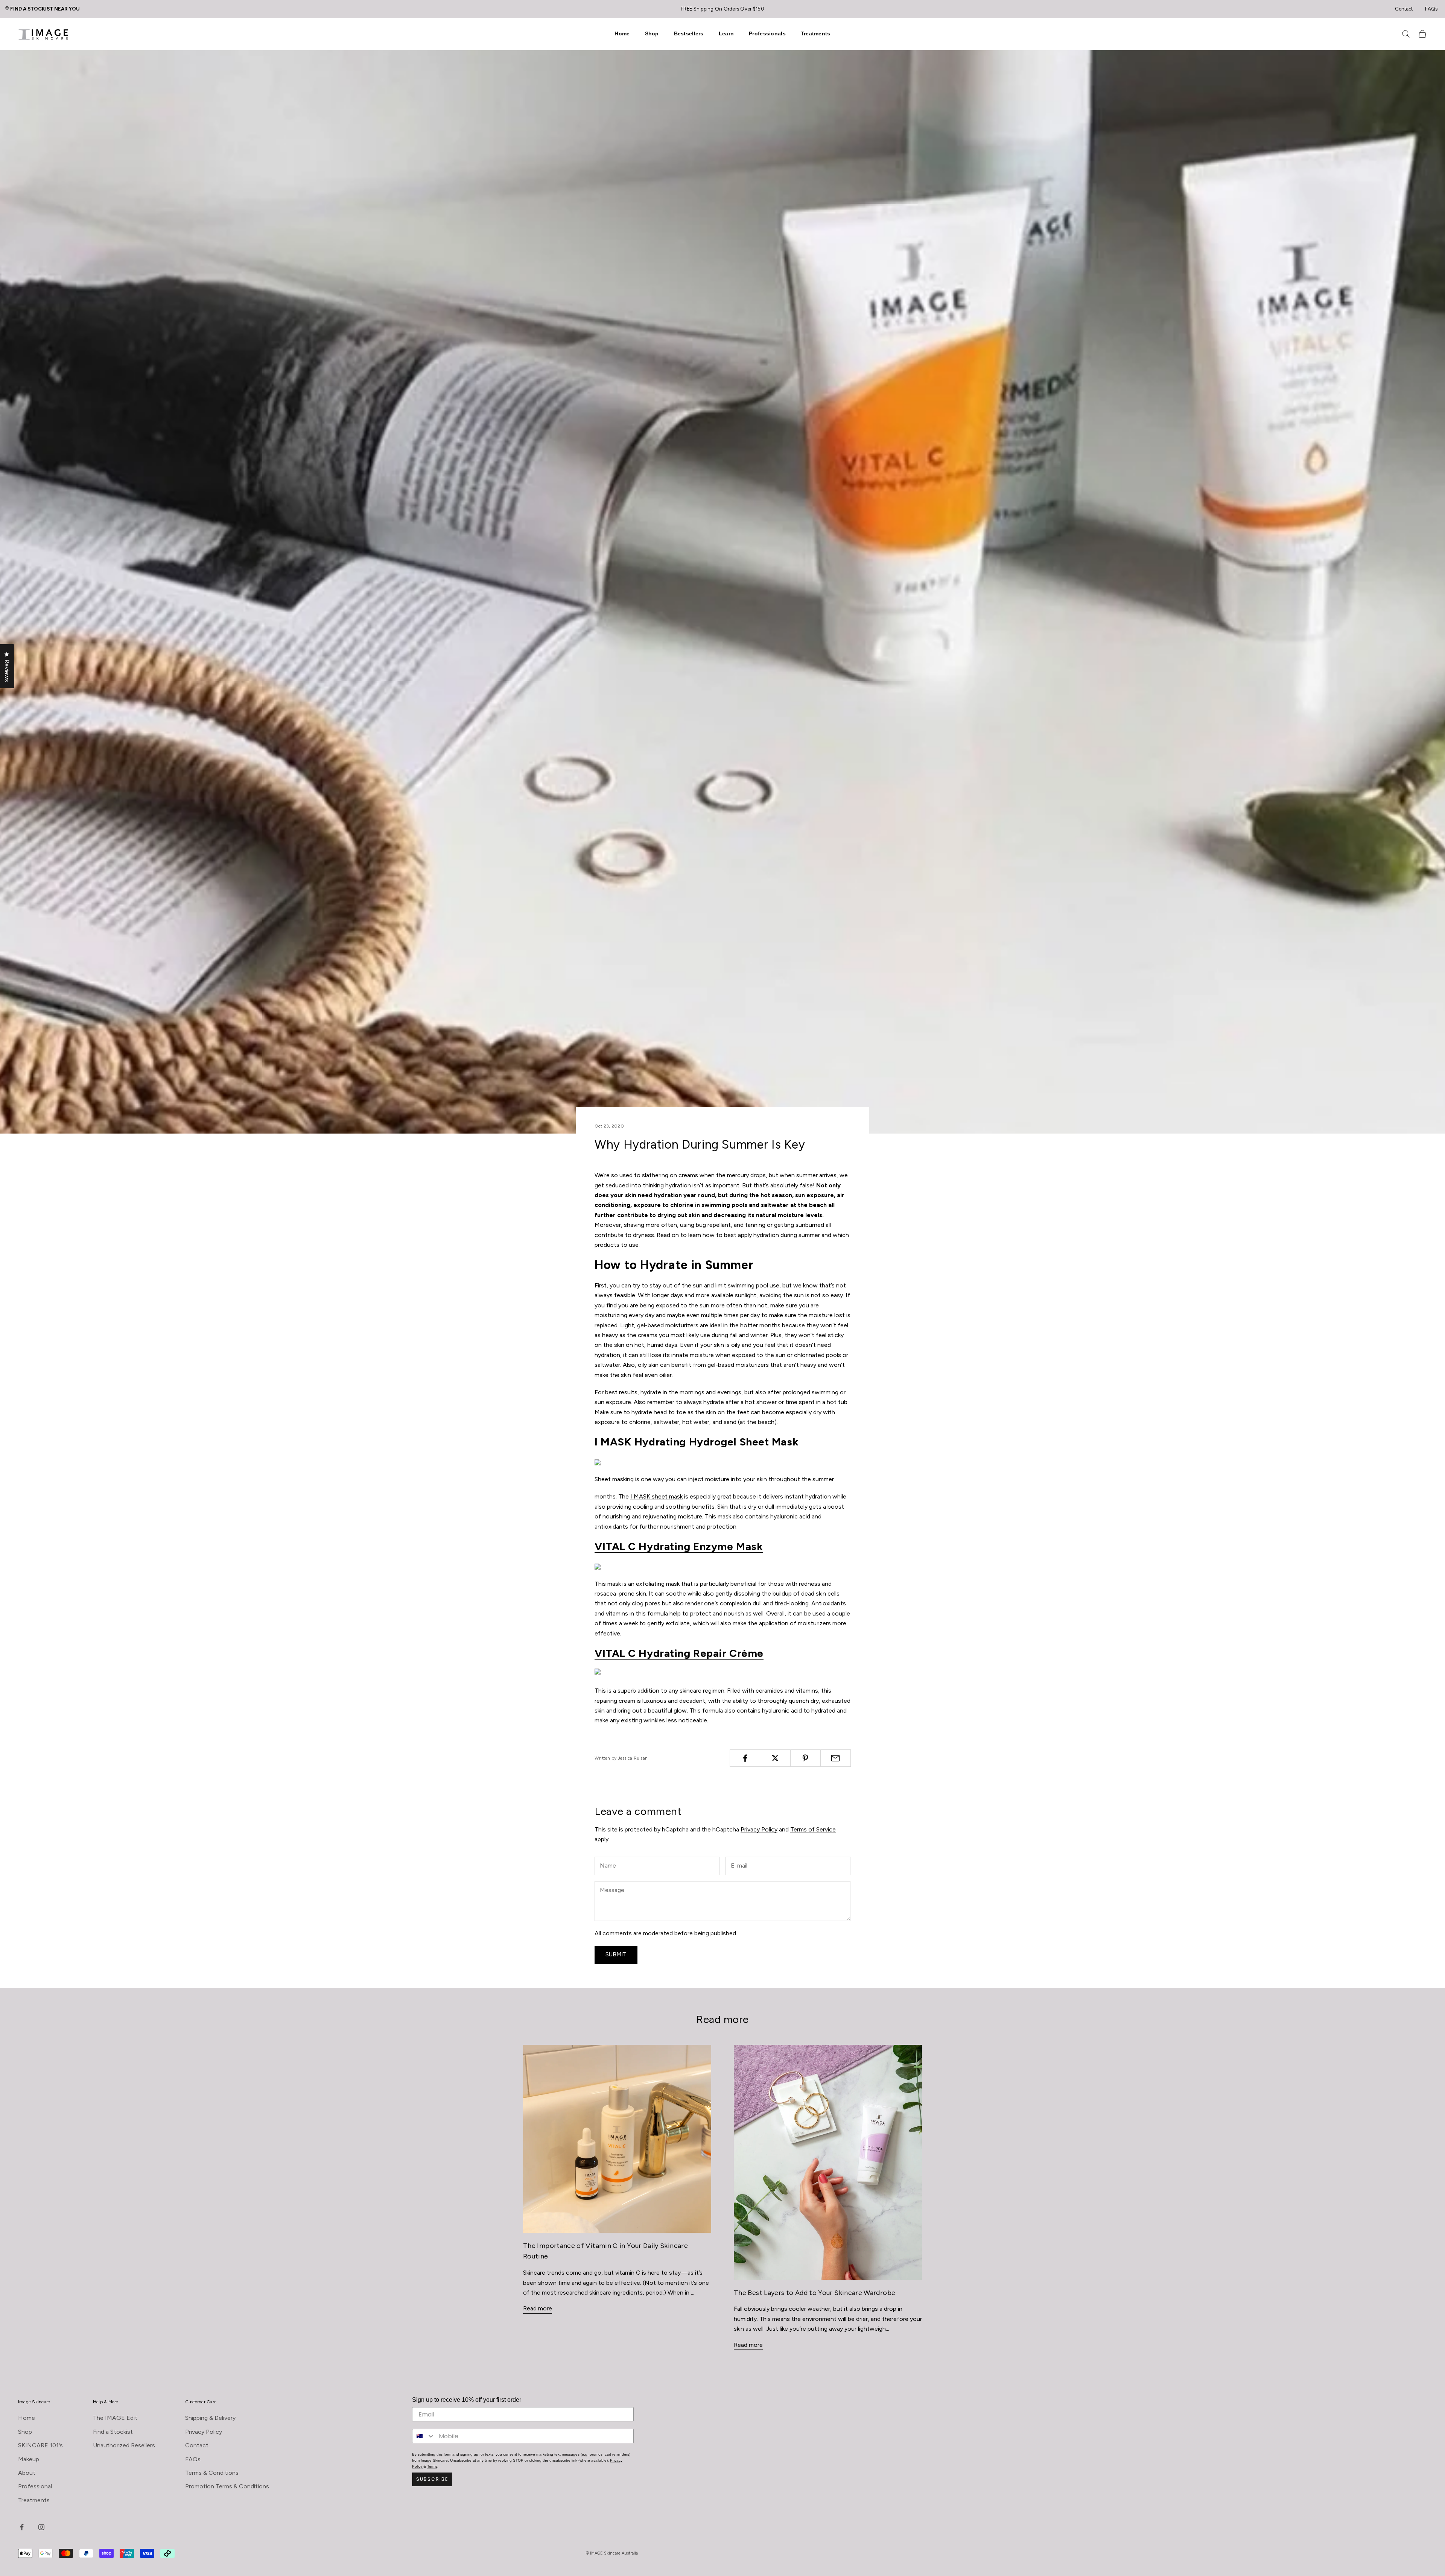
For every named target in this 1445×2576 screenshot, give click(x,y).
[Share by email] (836, 1758)
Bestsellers (689, 33)
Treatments (816, 33)
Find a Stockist (113, 2432)
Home (622, 33)
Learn (726, 33)
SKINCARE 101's (40, 2445)
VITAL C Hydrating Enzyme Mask (679, 1546)
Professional (35, 2486)
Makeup (29, 2459)
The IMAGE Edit (115, 2418)
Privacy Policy (759, 1829)
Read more (538, 2308)
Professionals (767, 33)
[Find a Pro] (9, 8)
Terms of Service (813, 1829)
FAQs (1431, 9)
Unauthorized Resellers (124, 2445)
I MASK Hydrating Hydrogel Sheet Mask (697, 1442)
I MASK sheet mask (656, 1496)
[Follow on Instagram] (41, 2527)
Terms (432, 2466)
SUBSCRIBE (432, 2479)
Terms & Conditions (212, 2473)
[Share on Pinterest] (805, 1758)
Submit (616, 1954)
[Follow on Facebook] (22, 2527)
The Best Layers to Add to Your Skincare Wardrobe (815, 2293)
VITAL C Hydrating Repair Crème (679, 1653)
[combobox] (424, 2436)
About (27, 2473)
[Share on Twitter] (775, 1758)
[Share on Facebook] (745, 1758)
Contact (1404, 9)
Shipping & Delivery (210, 2418)
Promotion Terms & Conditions (227, 2486)
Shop (652, 33)
